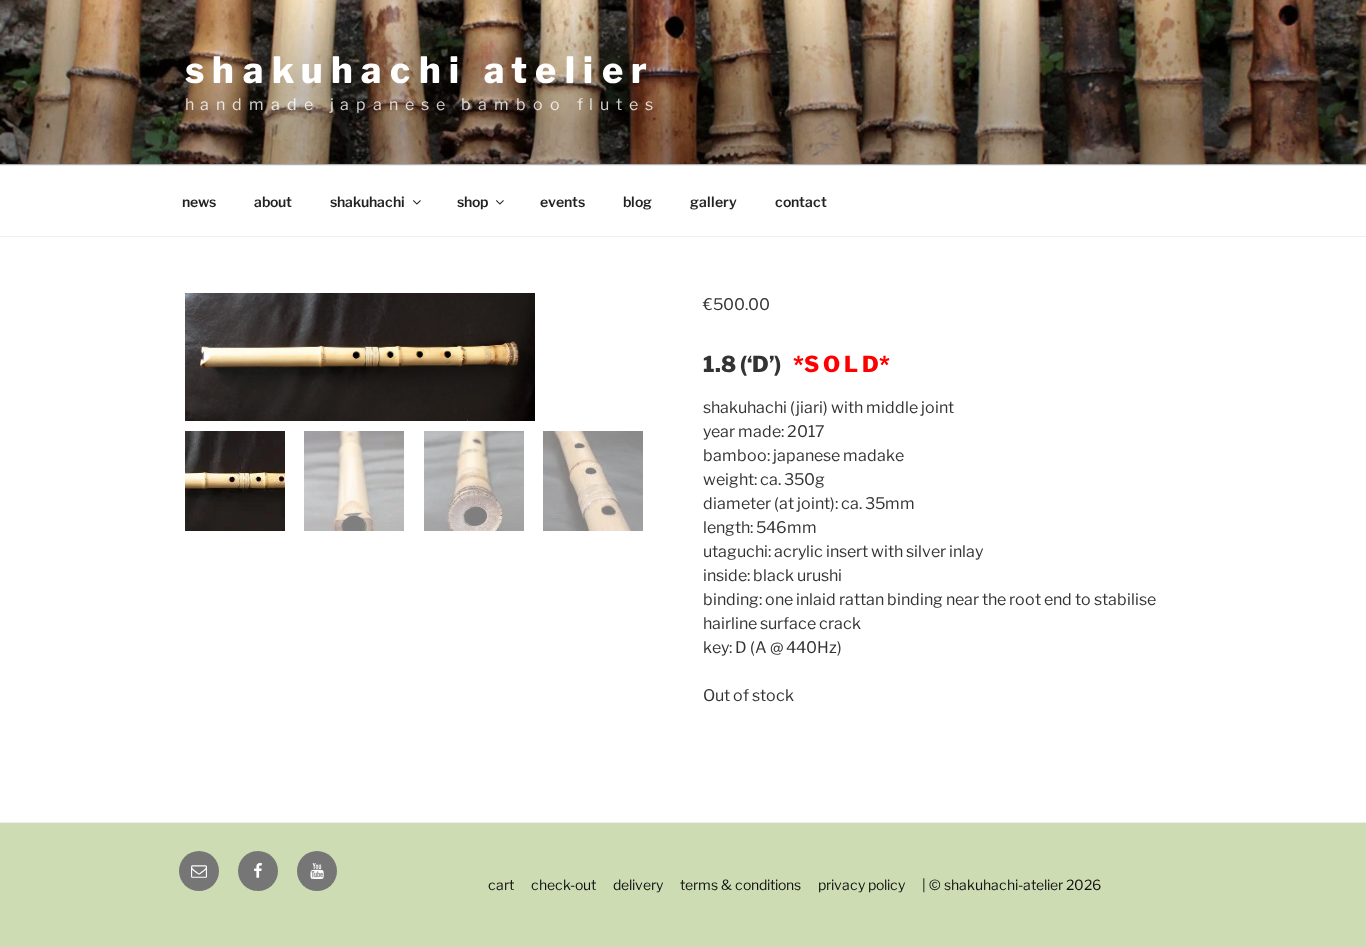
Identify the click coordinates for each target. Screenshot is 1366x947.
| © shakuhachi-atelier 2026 (1011, 884)
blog (637, 201)
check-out (563, 884)
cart (501, 884)
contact (801, 201)
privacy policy (861, 884)
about (273, 201)
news (199, 201)
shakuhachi (367, 201)
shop (472, 201)
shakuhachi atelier (421, 70)
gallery (713, 201)
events (562, 201)
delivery (638, 884)
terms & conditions (740, 884)
